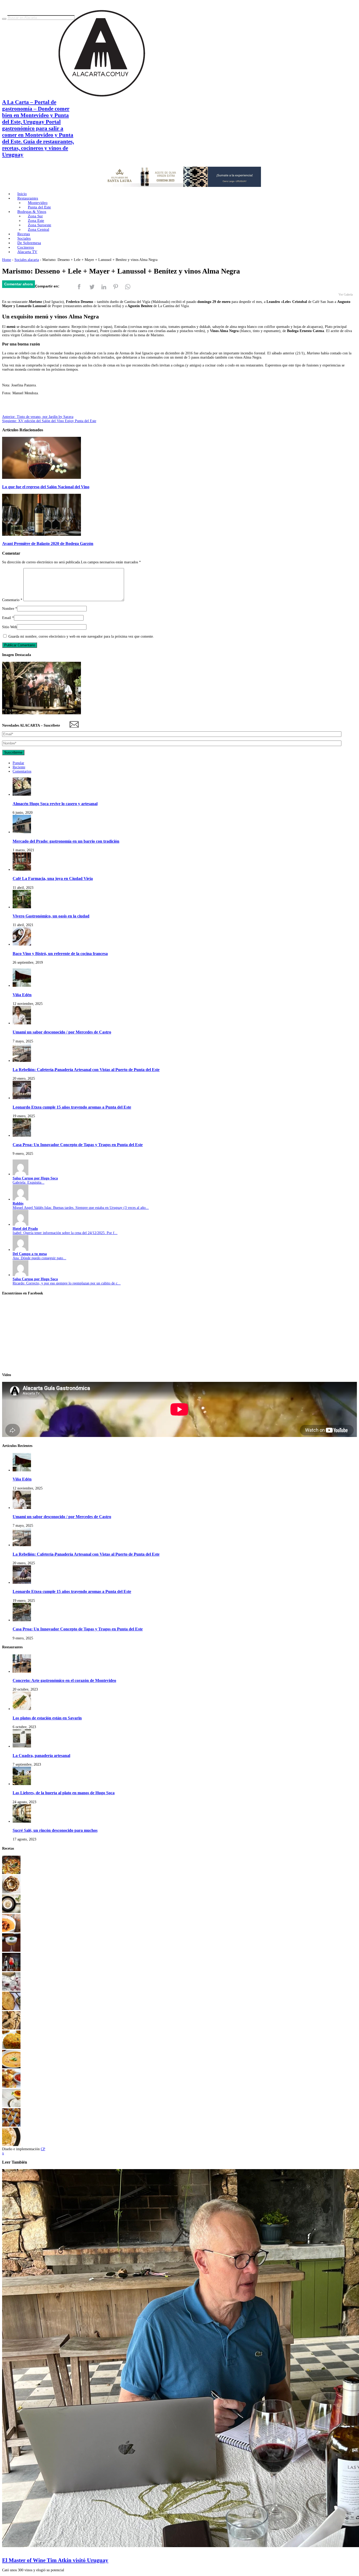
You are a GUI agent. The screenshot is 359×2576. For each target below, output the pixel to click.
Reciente (19, 767)
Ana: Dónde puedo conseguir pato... (39, 1256)
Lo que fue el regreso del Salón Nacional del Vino (46, 487)
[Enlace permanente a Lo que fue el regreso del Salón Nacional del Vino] (42, 478)
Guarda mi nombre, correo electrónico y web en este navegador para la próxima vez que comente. (81, 636)
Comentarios (22, 771)
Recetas (24, 234)
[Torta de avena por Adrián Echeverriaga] (11, 2028)
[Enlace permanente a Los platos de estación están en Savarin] (22, 1709)
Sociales (24, 238)
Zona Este (36, 221)
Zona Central (39, 229)
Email (7, 618)
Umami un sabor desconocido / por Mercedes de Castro (62, 1032)
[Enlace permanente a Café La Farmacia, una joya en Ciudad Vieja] (22, 870)
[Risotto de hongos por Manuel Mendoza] (11, 1912)
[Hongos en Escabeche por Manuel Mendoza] (11, 1873)
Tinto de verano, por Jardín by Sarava (38, 417)
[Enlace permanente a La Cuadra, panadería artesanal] (22, 1746)
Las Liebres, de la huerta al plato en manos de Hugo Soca (64, 1793)
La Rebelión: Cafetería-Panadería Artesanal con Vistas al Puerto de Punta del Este (86, 1070)
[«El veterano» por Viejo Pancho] (11, 1951)
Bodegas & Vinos (32, 212)
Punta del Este (39, 207)
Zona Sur (35, 216)
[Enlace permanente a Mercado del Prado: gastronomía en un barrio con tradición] (22, 832)
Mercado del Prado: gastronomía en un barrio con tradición (66, 841)
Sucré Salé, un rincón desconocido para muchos (55, 1830)
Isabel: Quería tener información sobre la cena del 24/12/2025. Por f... (65, 1231)
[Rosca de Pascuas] (11, 1892)
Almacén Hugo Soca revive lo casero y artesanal (55, 804)
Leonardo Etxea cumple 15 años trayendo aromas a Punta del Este (72, 1107)
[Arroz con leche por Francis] (11, 2106)
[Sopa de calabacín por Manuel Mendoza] (11, 2067)
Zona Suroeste (40, 225)
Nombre (8, 609)
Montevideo (38, 203)
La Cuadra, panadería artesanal (41, 1756)
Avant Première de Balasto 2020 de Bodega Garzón (48, 544)
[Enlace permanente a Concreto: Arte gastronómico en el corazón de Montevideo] (22, 1672)
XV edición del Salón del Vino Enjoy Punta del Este (49, 421)
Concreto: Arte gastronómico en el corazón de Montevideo (64, 1680)
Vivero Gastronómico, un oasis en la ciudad (51, 916)
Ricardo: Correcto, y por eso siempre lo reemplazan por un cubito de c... (67, 1281)
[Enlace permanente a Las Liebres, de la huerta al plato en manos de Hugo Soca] (22, 1784)
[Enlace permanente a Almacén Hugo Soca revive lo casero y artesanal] (22, 794)
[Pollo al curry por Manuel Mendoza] (11, 2145)
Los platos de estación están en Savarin (47, 1718)
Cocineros (26, 247)
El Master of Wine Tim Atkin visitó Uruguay (55, 2560)
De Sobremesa (29, 243)
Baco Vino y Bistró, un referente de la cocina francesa (60, 954)
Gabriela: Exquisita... (35, 1180)
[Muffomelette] (11, 2087)
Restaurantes (28, 198)
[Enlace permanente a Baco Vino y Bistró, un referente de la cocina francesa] (22, 944)
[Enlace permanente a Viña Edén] (22, 986)
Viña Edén (22, 995)
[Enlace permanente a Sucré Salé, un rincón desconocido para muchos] (22, 1821)
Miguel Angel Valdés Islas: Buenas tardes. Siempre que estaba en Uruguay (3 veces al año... (81, 1206)
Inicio (22, 194)
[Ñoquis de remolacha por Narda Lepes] (11, 1989)
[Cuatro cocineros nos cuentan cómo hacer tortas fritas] (11, 2009)
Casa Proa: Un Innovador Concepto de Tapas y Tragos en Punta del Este (78, 1145)
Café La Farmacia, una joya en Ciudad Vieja (53, 878)
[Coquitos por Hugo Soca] (11, 2125)
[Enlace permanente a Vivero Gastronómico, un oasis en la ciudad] (22, 907)
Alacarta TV (27, 252)
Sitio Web (9, 627)
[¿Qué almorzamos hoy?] (11, 2048)
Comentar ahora (19, 284)
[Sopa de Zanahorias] (11, 1931)
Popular (18, 763)
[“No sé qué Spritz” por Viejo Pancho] (11, 1970)
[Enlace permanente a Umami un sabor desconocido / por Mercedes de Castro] (22, 1023)
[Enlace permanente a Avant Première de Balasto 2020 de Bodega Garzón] (42, 535)
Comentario (12, 600)
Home (7, 260)
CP (43, 2149)
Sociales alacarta (27, 260)
